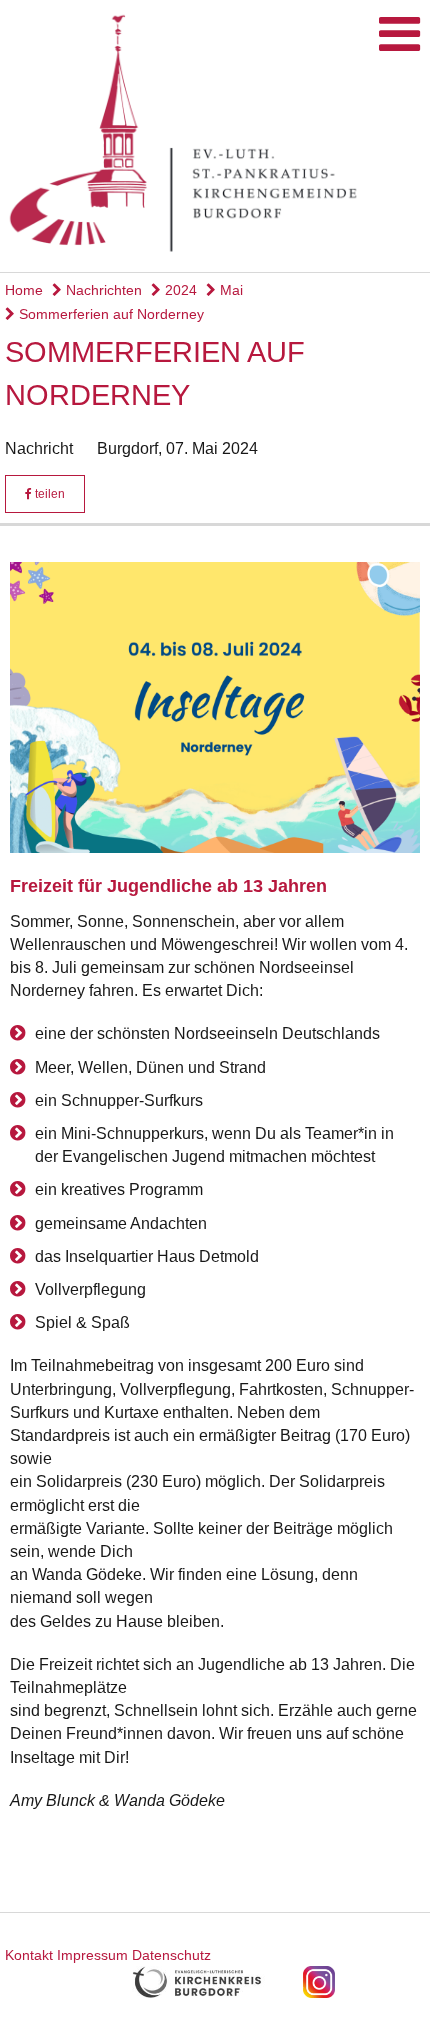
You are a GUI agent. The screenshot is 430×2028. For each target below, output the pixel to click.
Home (24, 290)
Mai (229, 290)
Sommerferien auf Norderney (109, 314)
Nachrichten (102, 290)
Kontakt (29, 1955)
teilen (48, 494)
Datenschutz (171, 1955)
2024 (179, 290)
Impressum (92, 1955)
